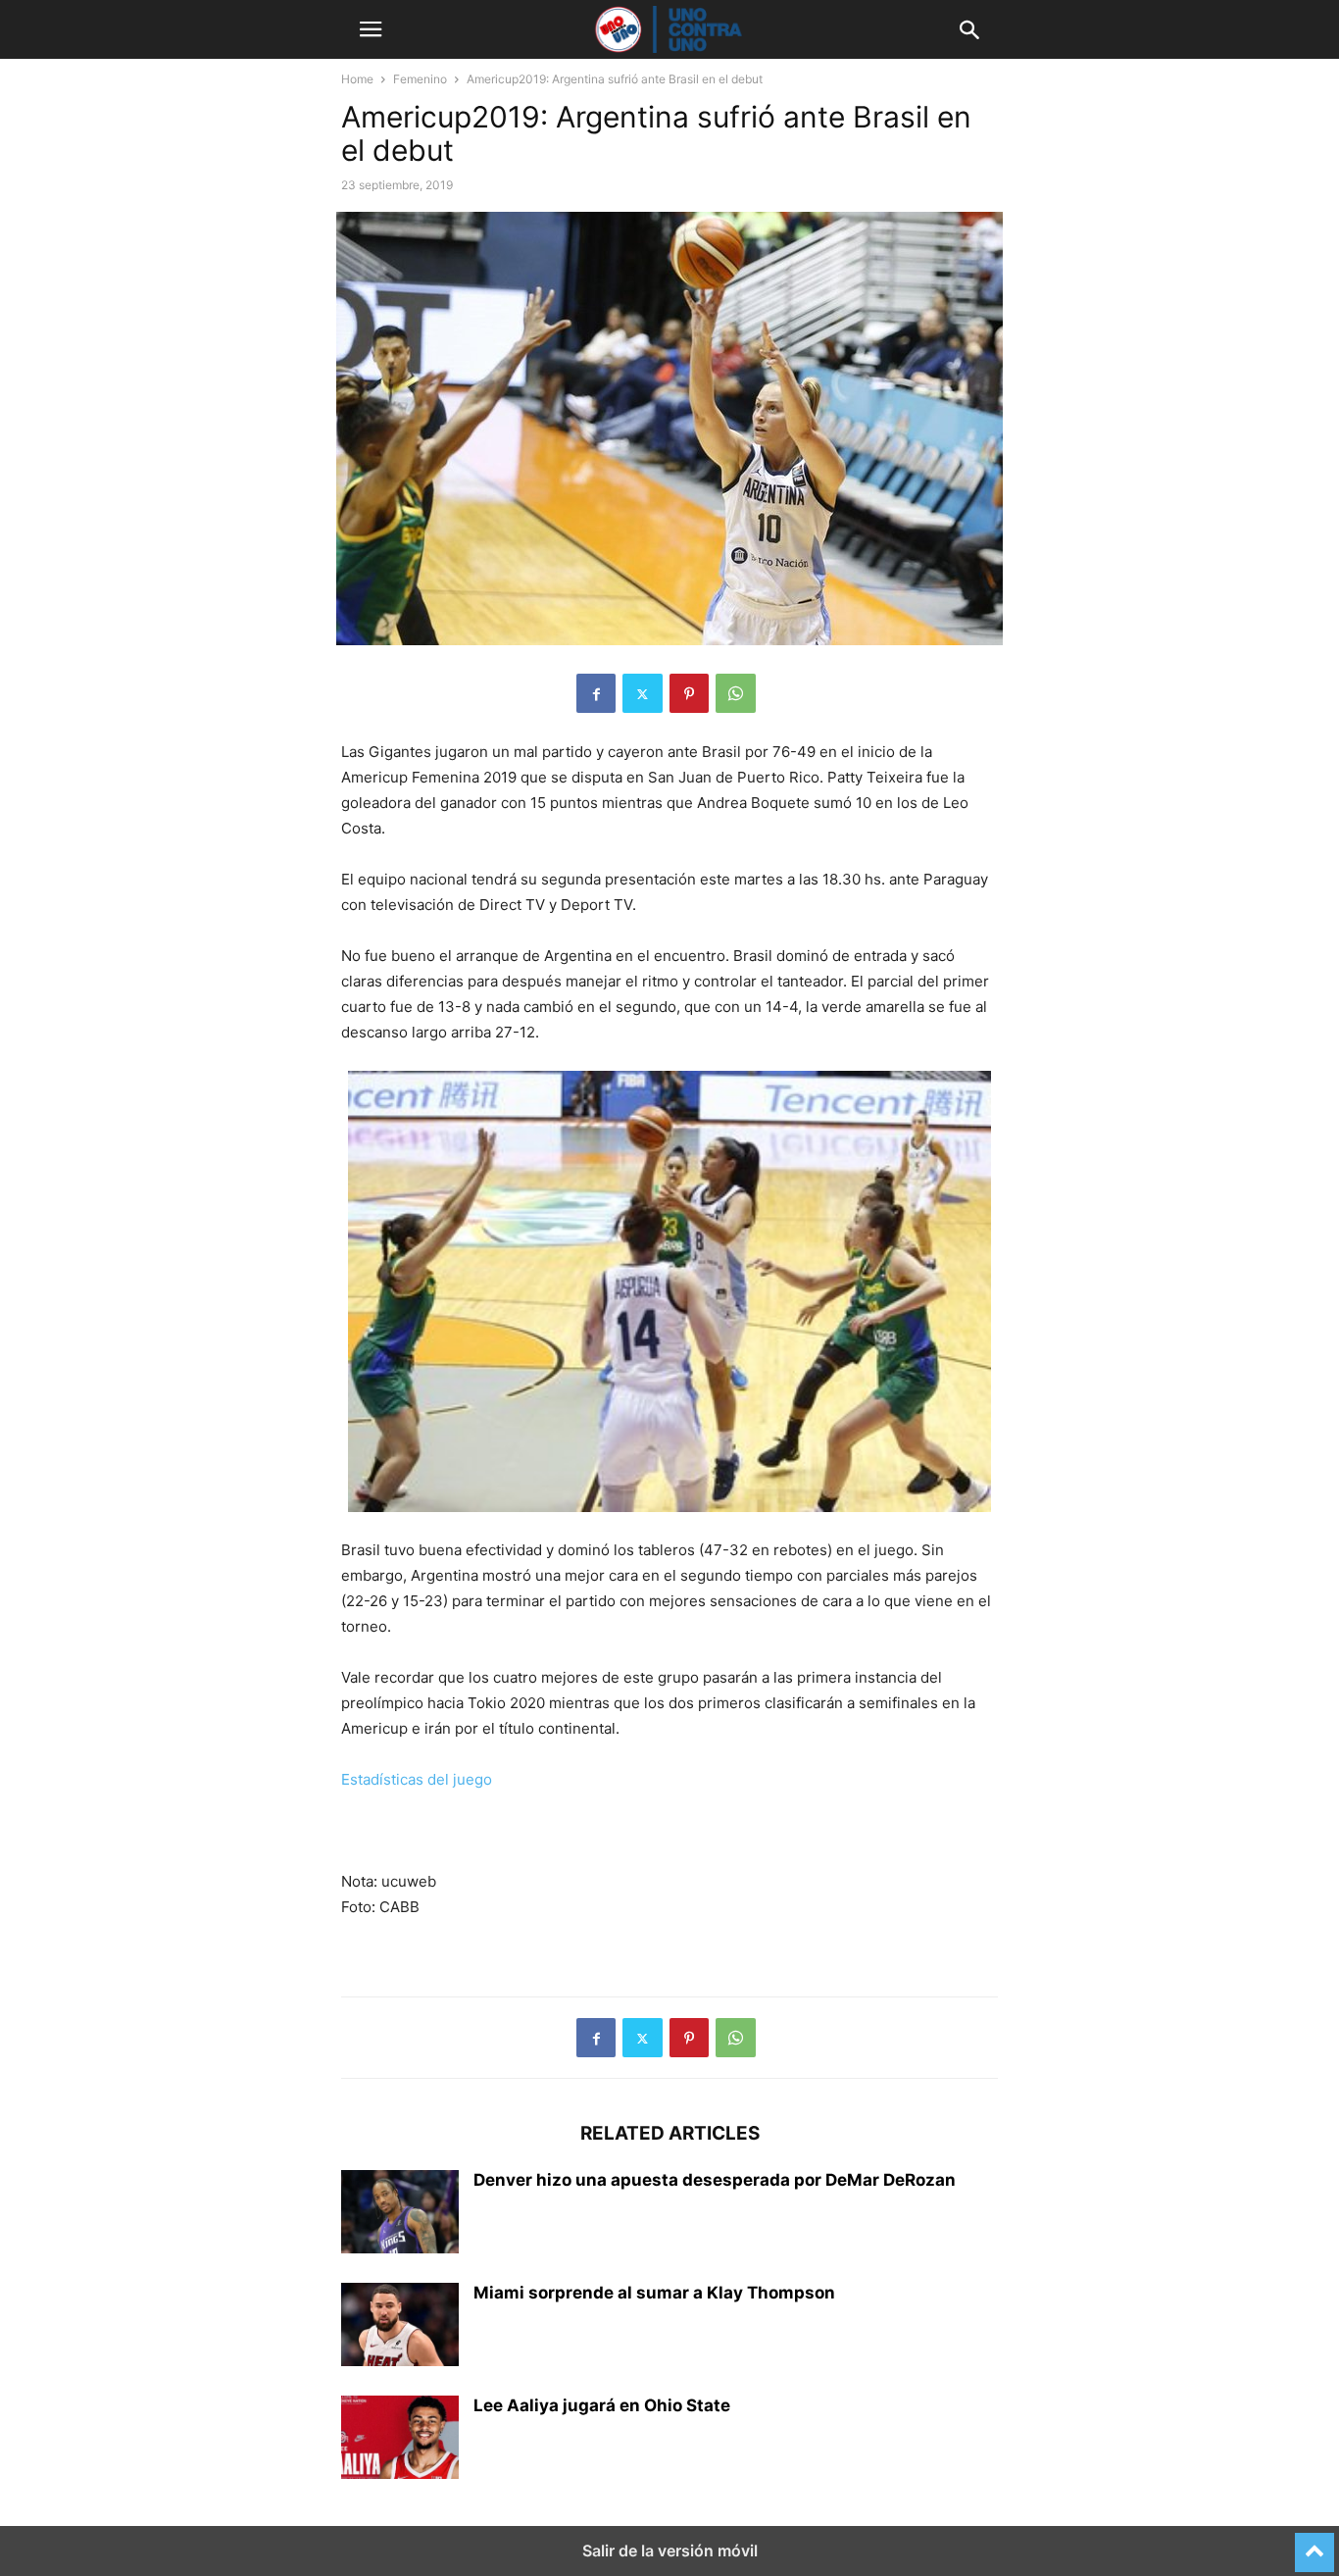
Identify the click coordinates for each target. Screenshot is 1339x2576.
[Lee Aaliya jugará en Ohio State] (400, 2440)
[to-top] (1314, 2544)
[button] (371, 29)
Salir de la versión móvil (670, 2551)
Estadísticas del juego (417, 1779)
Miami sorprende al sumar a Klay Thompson (654, 2293)
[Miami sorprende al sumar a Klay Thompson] (400, 2327)
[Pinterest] (689, 693)
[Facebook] (596, 693)
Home (357, 79)
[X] (643, 693)
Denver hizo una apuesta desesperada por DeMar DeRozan (715, 2180)
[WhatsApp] (736, 693)
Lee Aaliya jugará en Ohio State (602, 2405)
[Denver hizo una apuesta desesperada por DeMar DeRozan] (400, 2214)
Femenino (420, 79)
